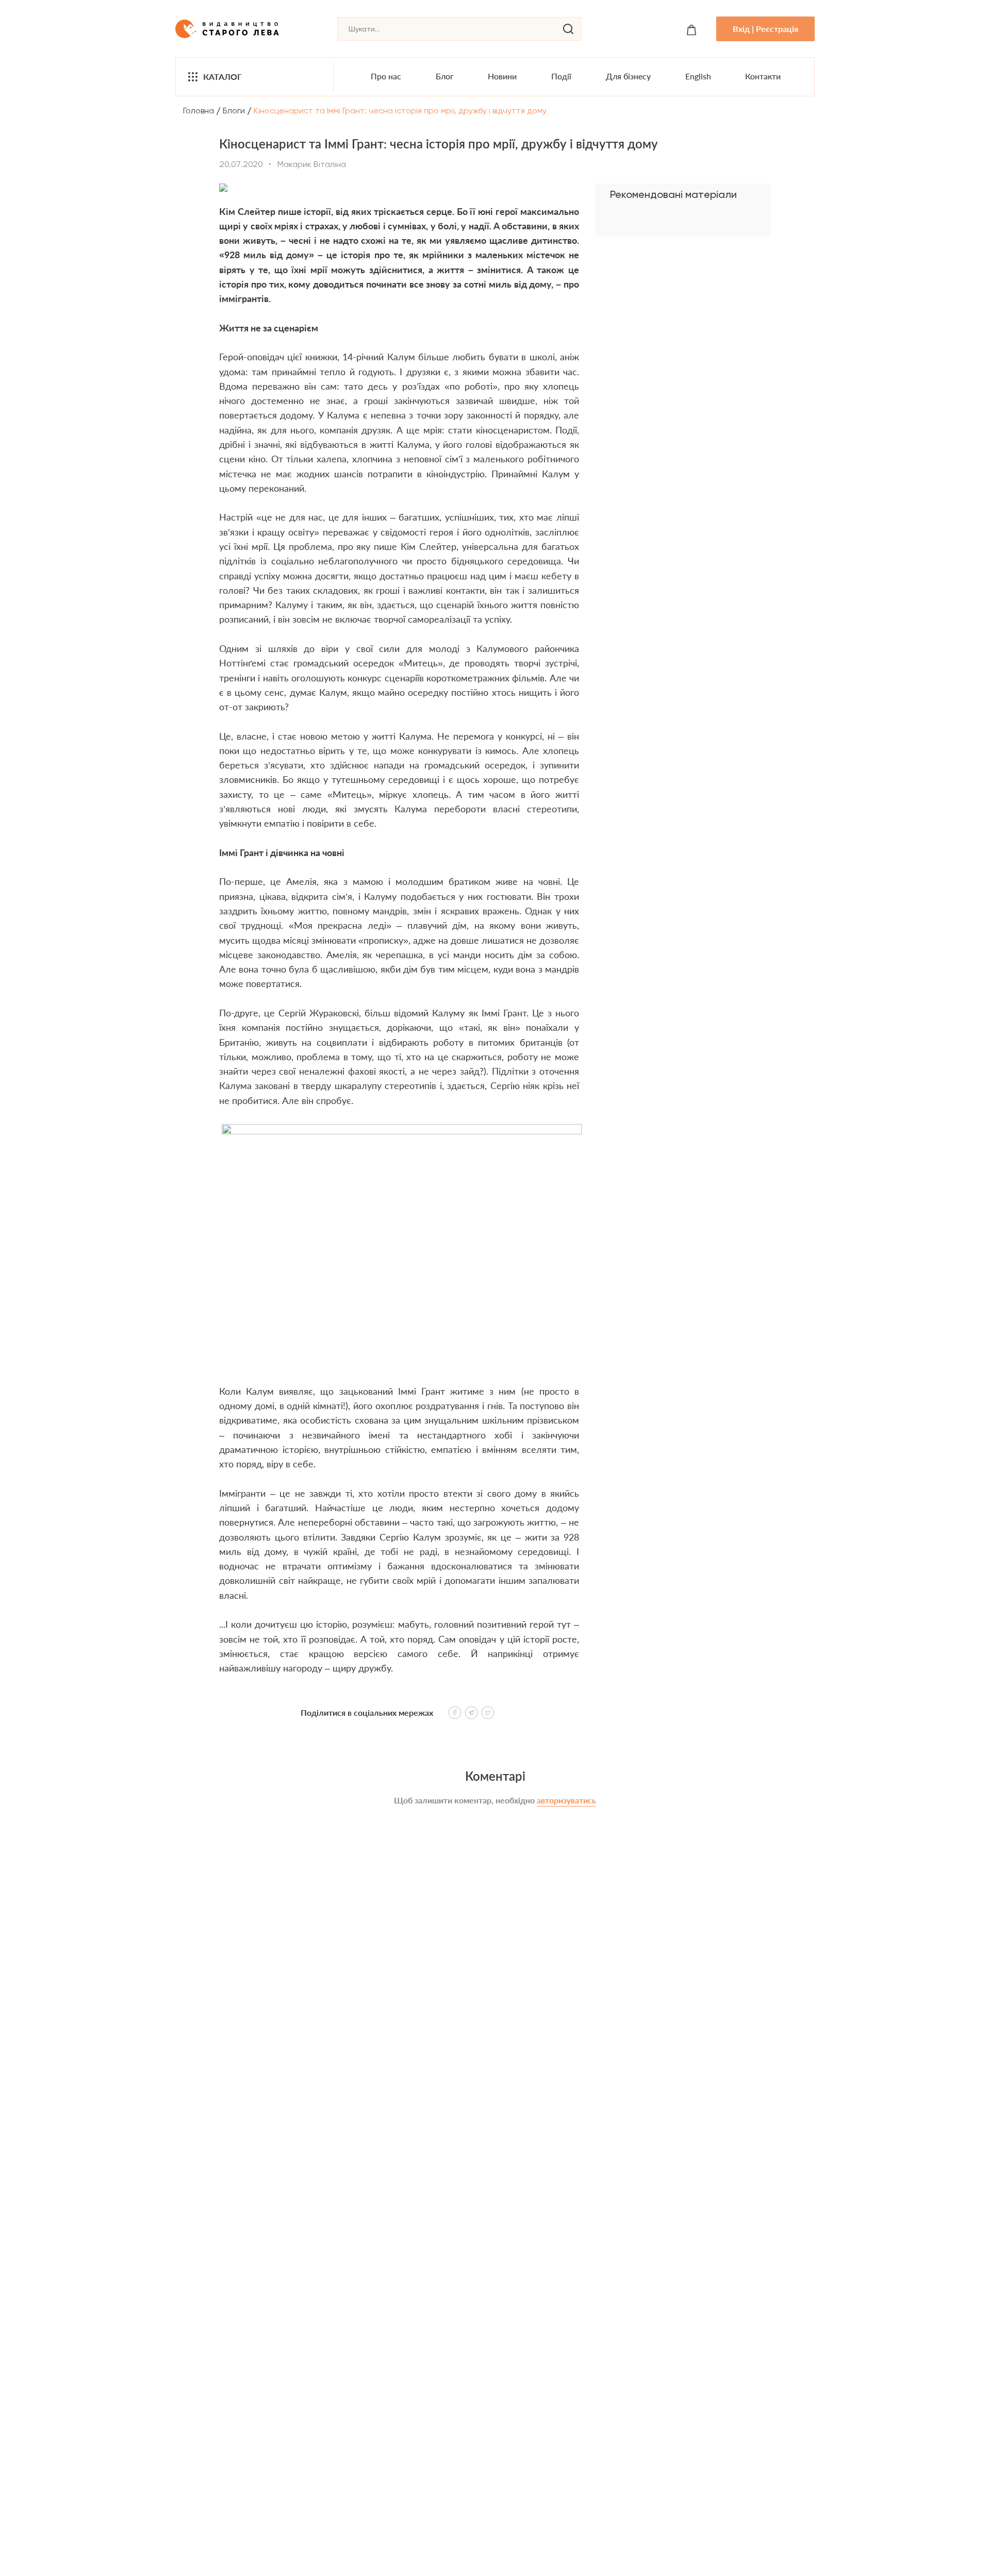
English (698, 76)
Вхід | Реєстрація (765, 29)
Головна (199, 111)
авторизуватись (566, 1800)
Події (561, 76)
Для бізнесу (628, 76)
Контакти (763, 76)
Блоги (234, 111)
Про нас (386, 76)
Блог (445, 76)
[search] (568, 29)
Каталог (222, 77)
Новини (502, 76)
